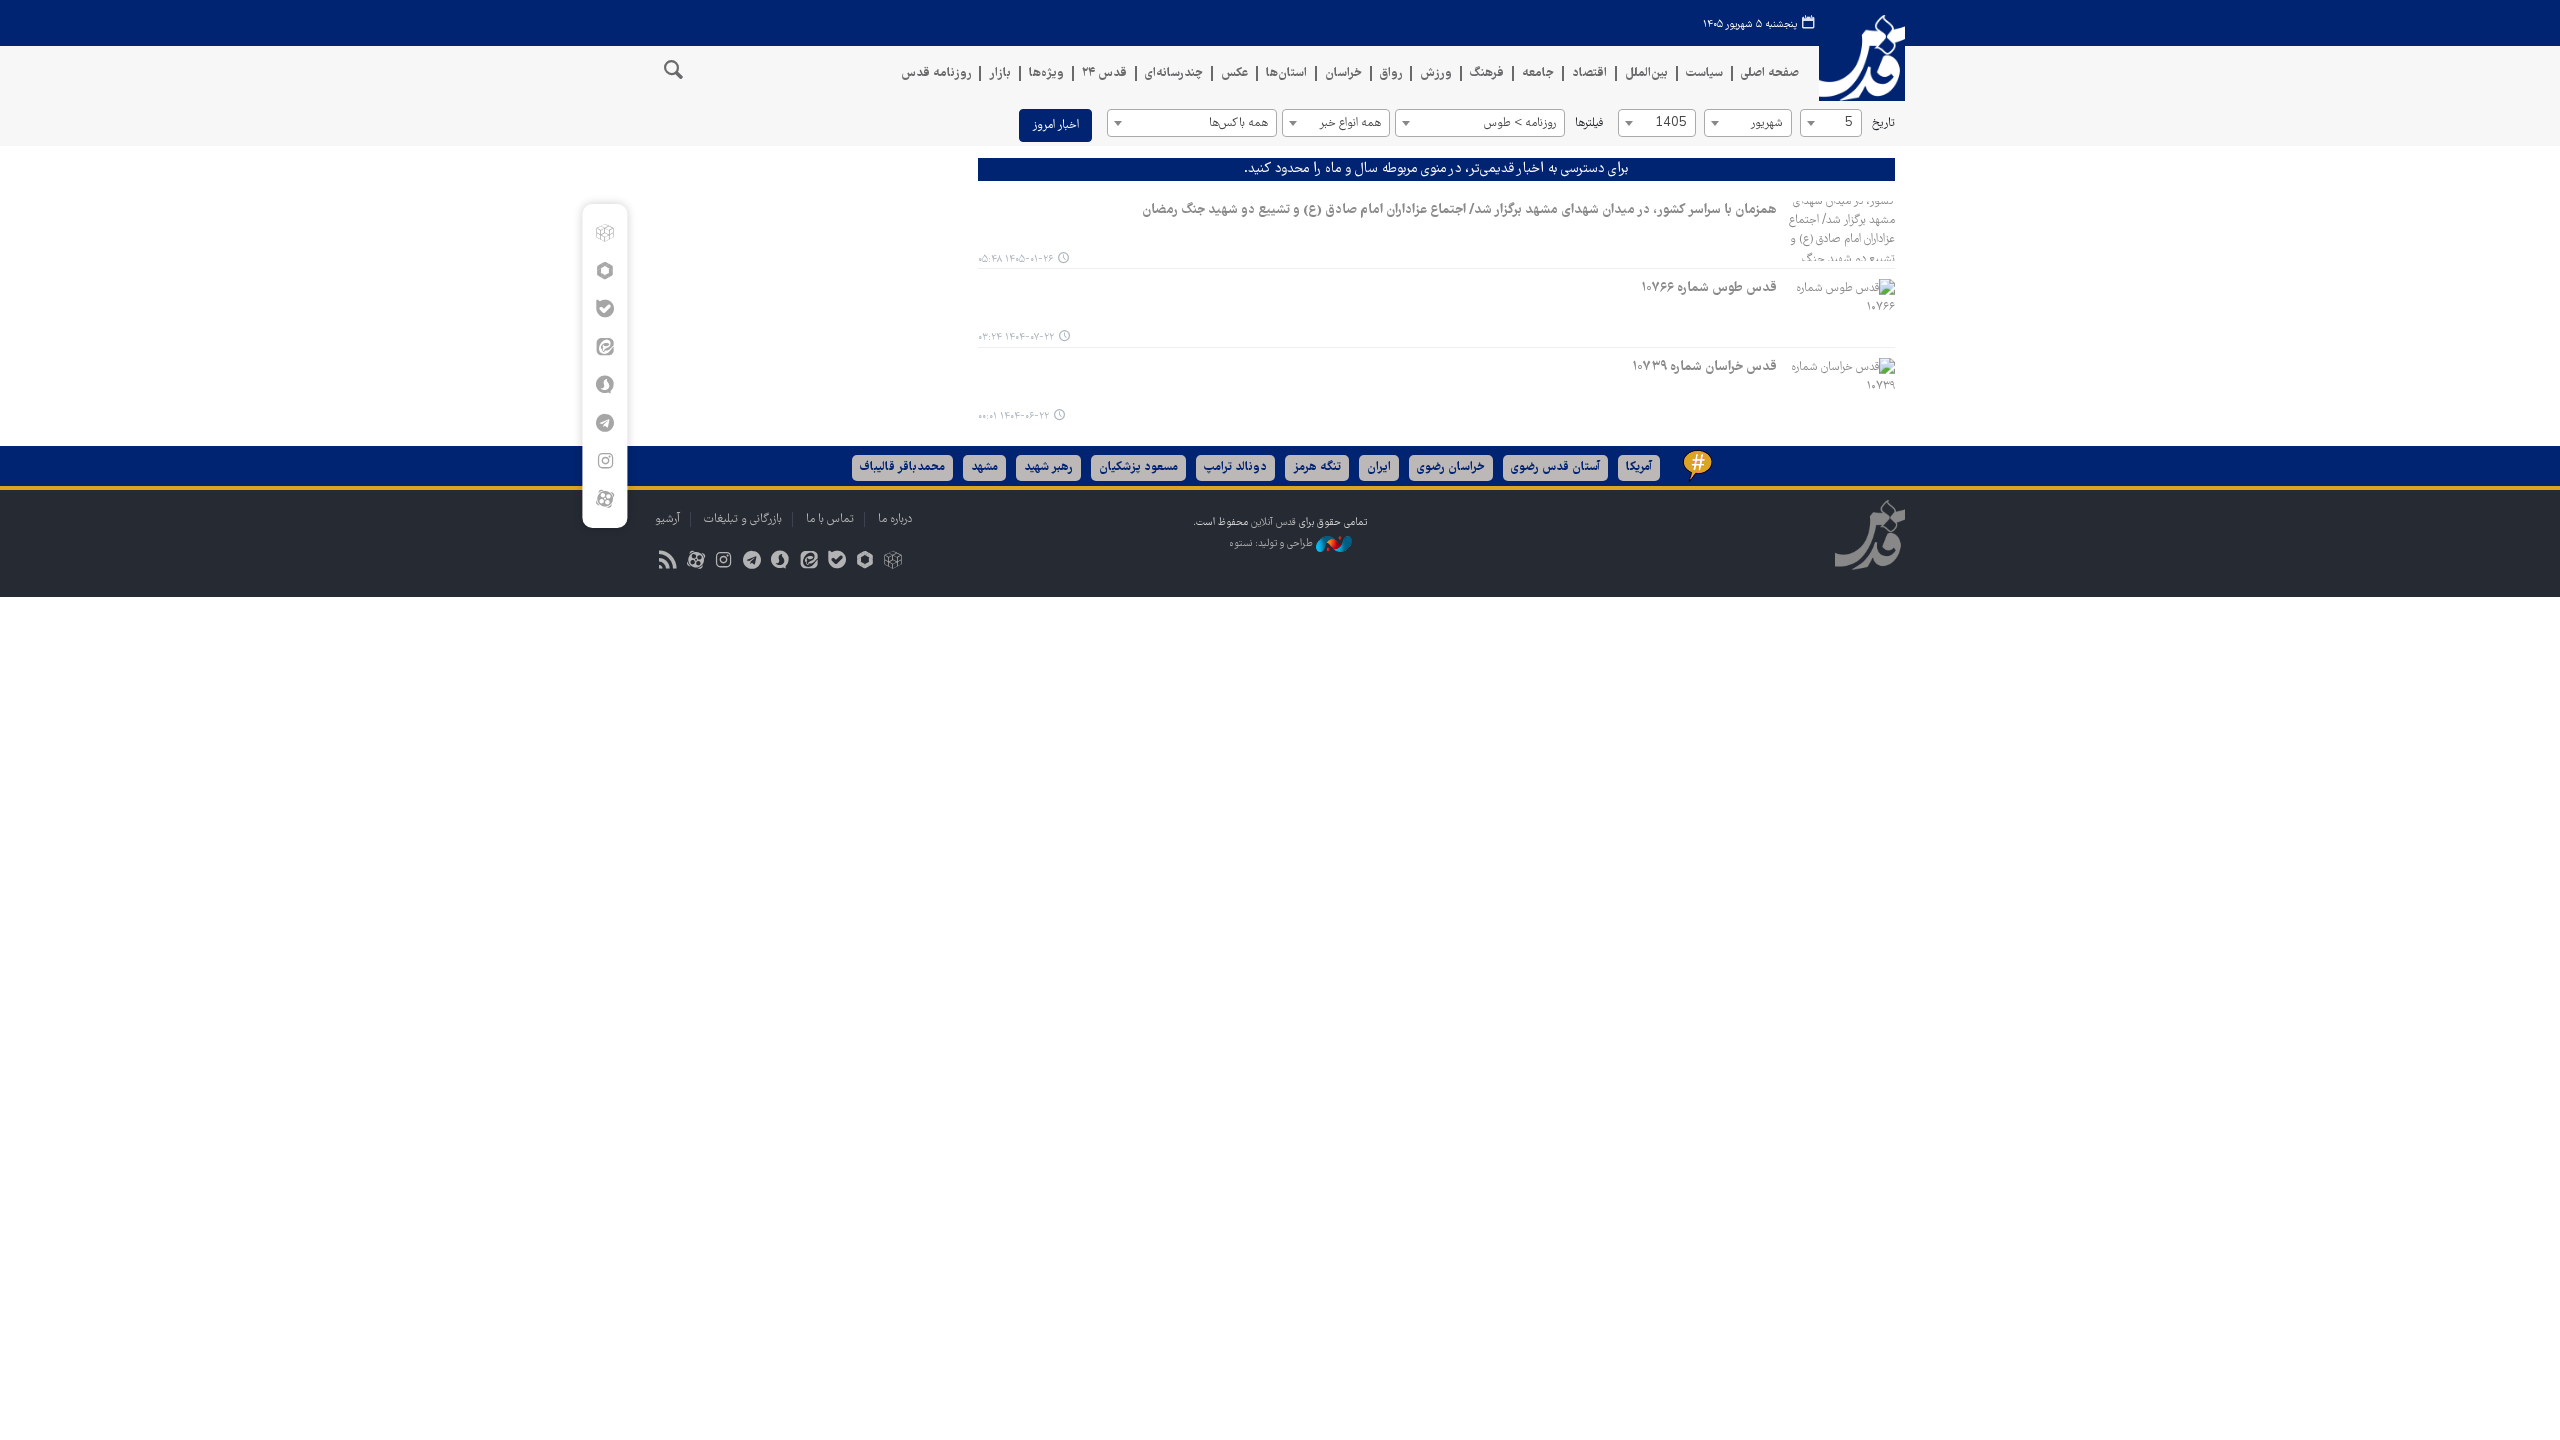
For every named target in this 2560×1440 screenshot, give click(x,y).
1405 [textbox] (1671, 123)
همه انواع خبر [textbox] (1350, 123)
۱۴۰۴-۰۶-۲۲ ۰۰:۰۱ (1013, 416)
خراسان (1343, 73)
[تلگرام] (604, 423)
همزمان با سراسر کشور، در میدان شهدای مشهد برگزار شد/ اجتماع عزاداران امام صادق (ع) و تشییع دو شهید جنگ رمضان (1459, 210)
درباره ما (895, 519)
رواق (1391, 73)
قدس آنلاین (1862, 58)
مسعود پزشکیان (1138, 467)
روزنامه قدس (936, 73)
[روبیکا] (604, 233)
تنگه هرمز (1317, 467)
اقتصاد (1589, 73)
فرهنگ (1487, 73)
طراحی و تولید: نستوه (1272, 544)
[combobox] (1831, 123)
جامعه (1538, 73)
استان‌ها (1286, 73)
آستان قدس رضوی (1555, 467)
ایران (1379, 467)
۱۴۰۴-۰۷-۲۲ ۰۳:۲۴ (1016, 337)
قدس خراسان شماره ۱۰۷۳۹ (1704, 367)
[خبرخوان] (667, 562)
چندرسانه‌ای (1174, 73)
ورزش (1436, 73)
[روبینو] (604, 271)
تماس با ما (830, 519)
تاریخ (1883, 123)
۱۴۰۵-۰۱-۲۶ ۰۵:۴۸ (1015, 259)
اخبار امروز (1055, 125)
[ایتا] (604, 347)
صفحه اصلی (1770, 73)
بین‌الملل (1646, 73)
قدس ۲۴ (1104, 73)
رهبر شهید (1048, 467)
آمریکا (1639, 467)
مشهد (984, 467)
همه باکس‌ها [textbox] (1238, 123)
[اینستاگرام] (604, 461)
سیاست (1704, 73)
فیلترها (1589, 123)
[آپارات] (604, 499)
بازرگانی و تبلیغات (743, 519)
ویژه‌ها (1046, 73)
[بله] (604, 309)
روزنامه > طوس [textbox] (1520, 123)
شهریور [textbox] (1766, 123)
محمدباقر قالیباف (902, 467)
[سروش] (604, 385)
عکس (1234, 73)
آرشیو (667, 519)
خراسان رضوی (1451, 467)
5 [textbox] (1849, 123)
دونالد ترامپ (1235, 467)
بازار (1000, 73)
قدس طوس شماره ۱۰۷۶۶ (1709, 288)
